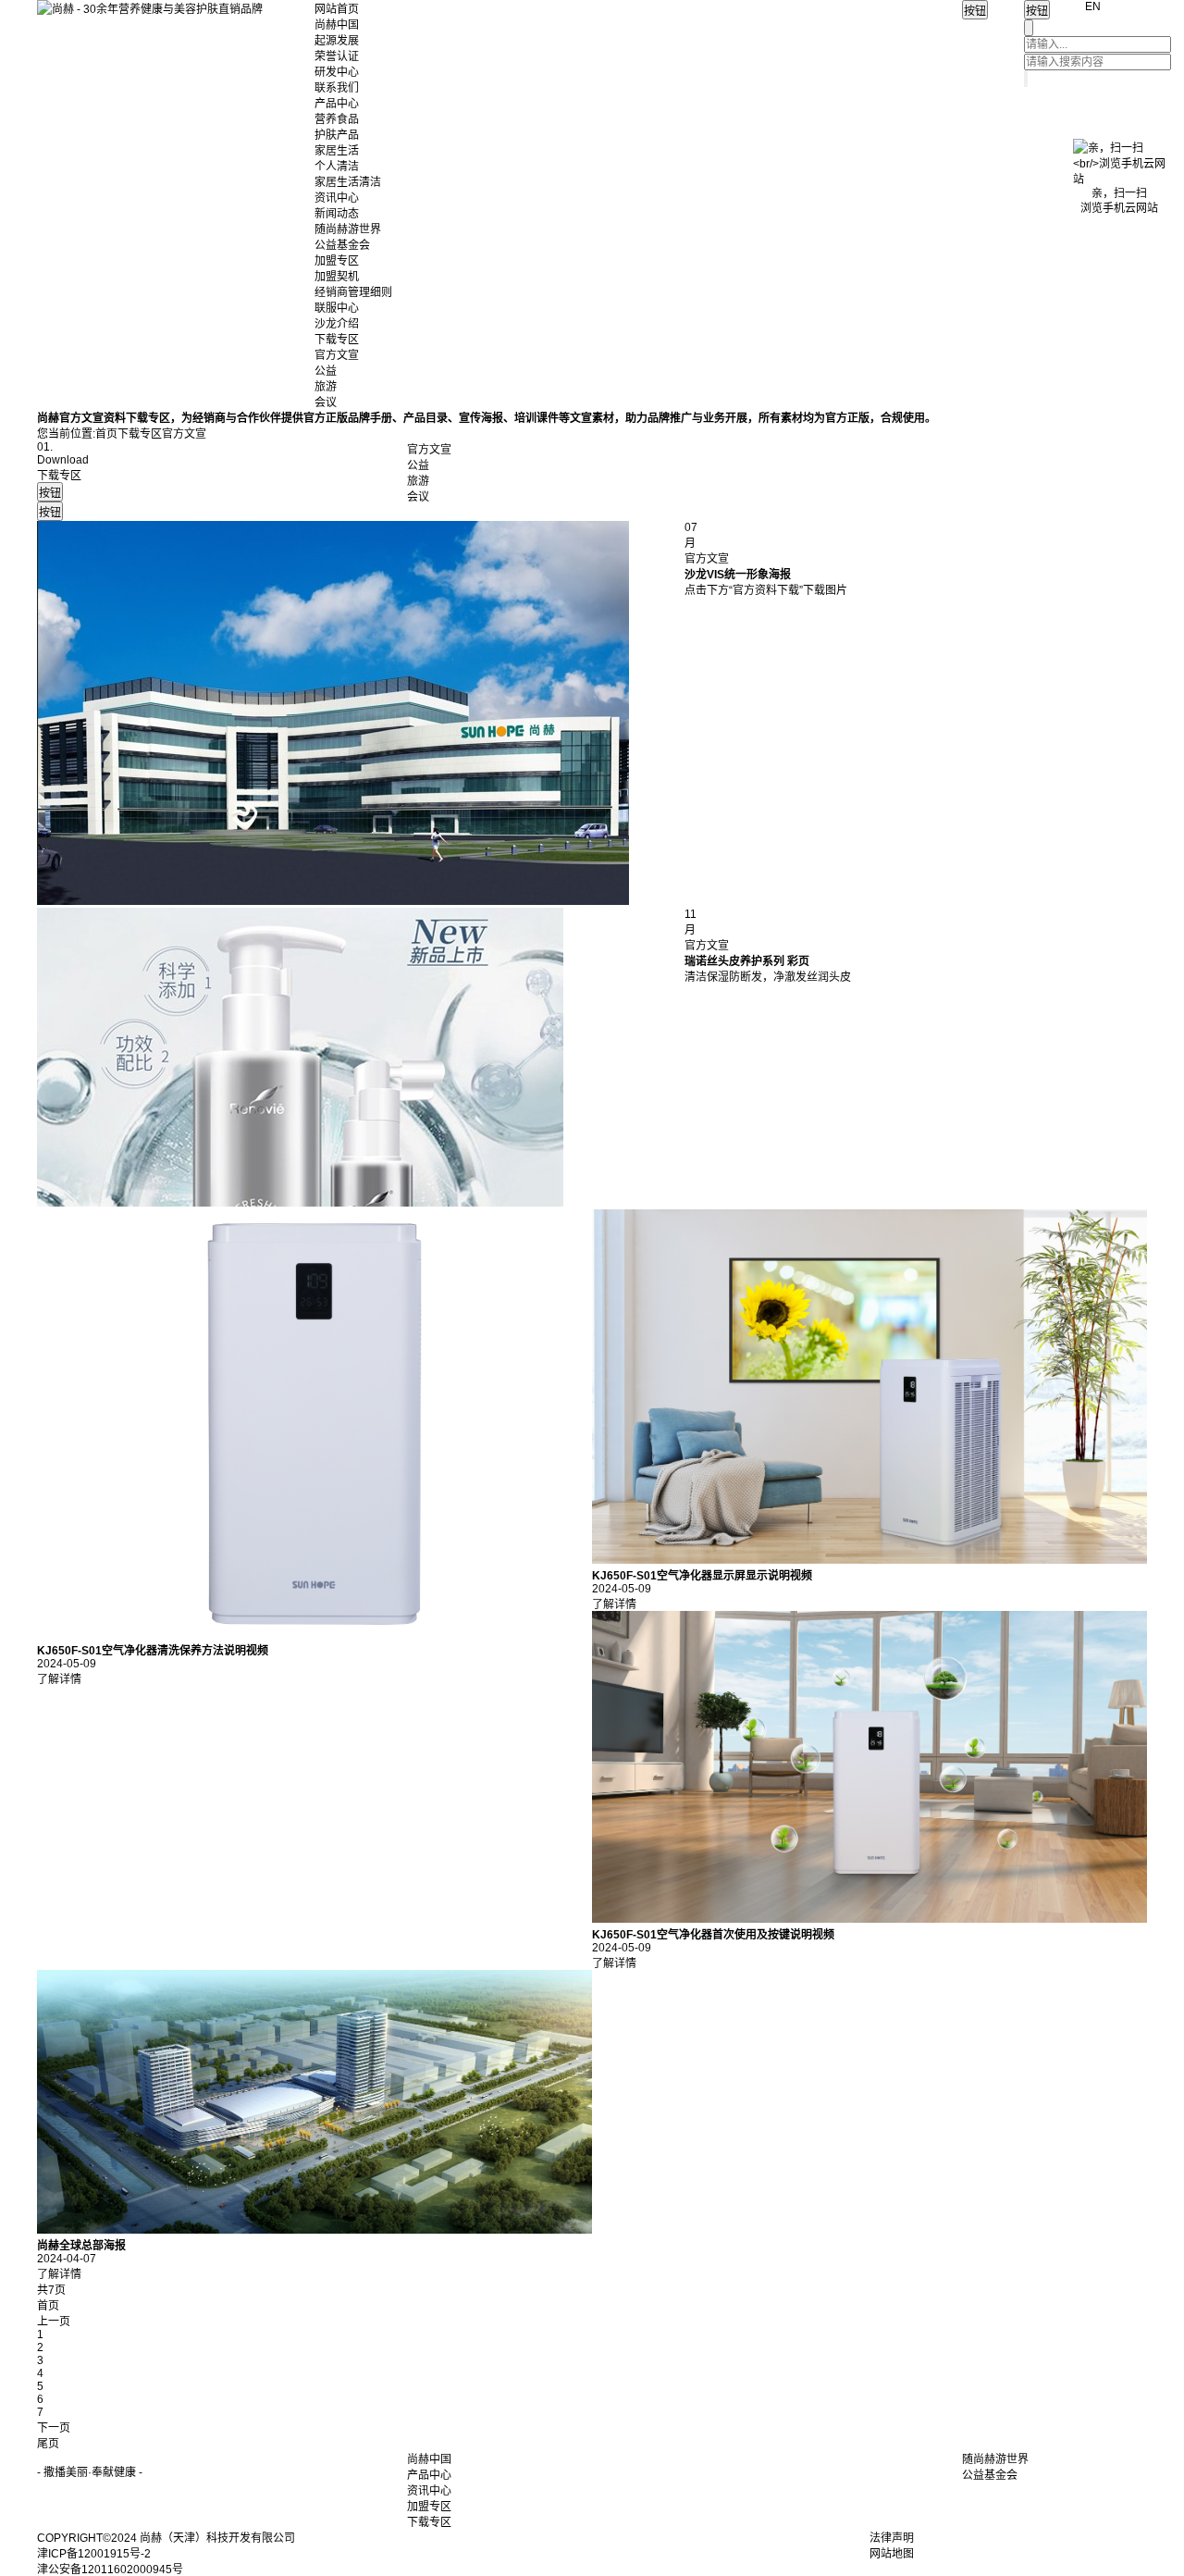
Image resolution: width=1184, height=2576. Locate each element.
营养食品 (337, 119)
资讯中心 (337, 198)
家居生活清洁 (348, 182)
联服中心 (337, 308)
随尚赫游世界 (348, 229)
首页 (106, 434)
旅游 (326, 387)
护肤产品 (337, 135)
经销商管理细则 (353, 292)
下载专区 (337, 340)
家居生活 (337, 151)
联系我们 (337, 88)
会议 (326, 402)
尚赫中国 (337, 25)
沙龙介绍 (337, 324)
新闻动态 (337, 214)
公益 (326, 371)
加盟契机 (337, 277)
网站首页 (337, 9)
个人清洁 (337, 167)
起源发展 (337, 41)
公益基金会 (342, 245)
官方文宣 (337, 355)
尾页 (48, 2444)
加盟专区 (337, 261)
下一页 (54, 2428)
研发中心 (337, 72)
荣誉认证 (337, 56)
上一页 (54, 2322)
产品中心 (337, 104)
